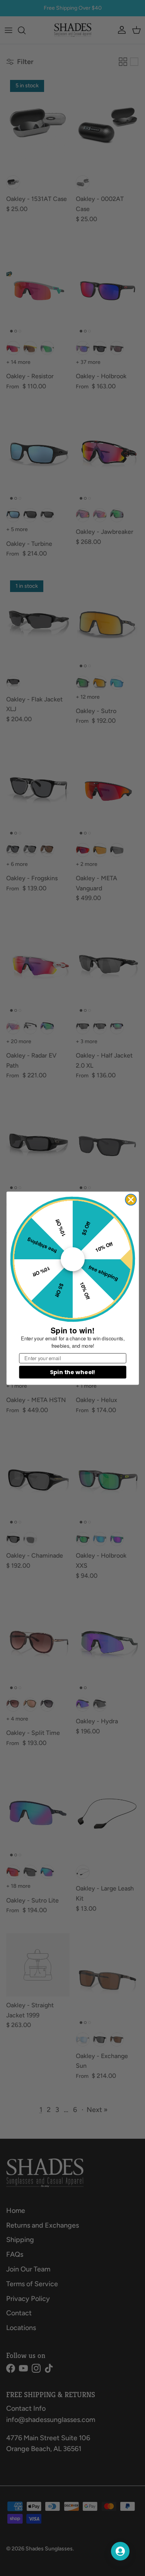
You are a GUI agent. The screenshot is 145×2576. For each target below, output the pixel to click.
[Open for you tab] (120, 2551)
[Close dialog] (131, 1200)
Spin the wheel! (72, 1372)
